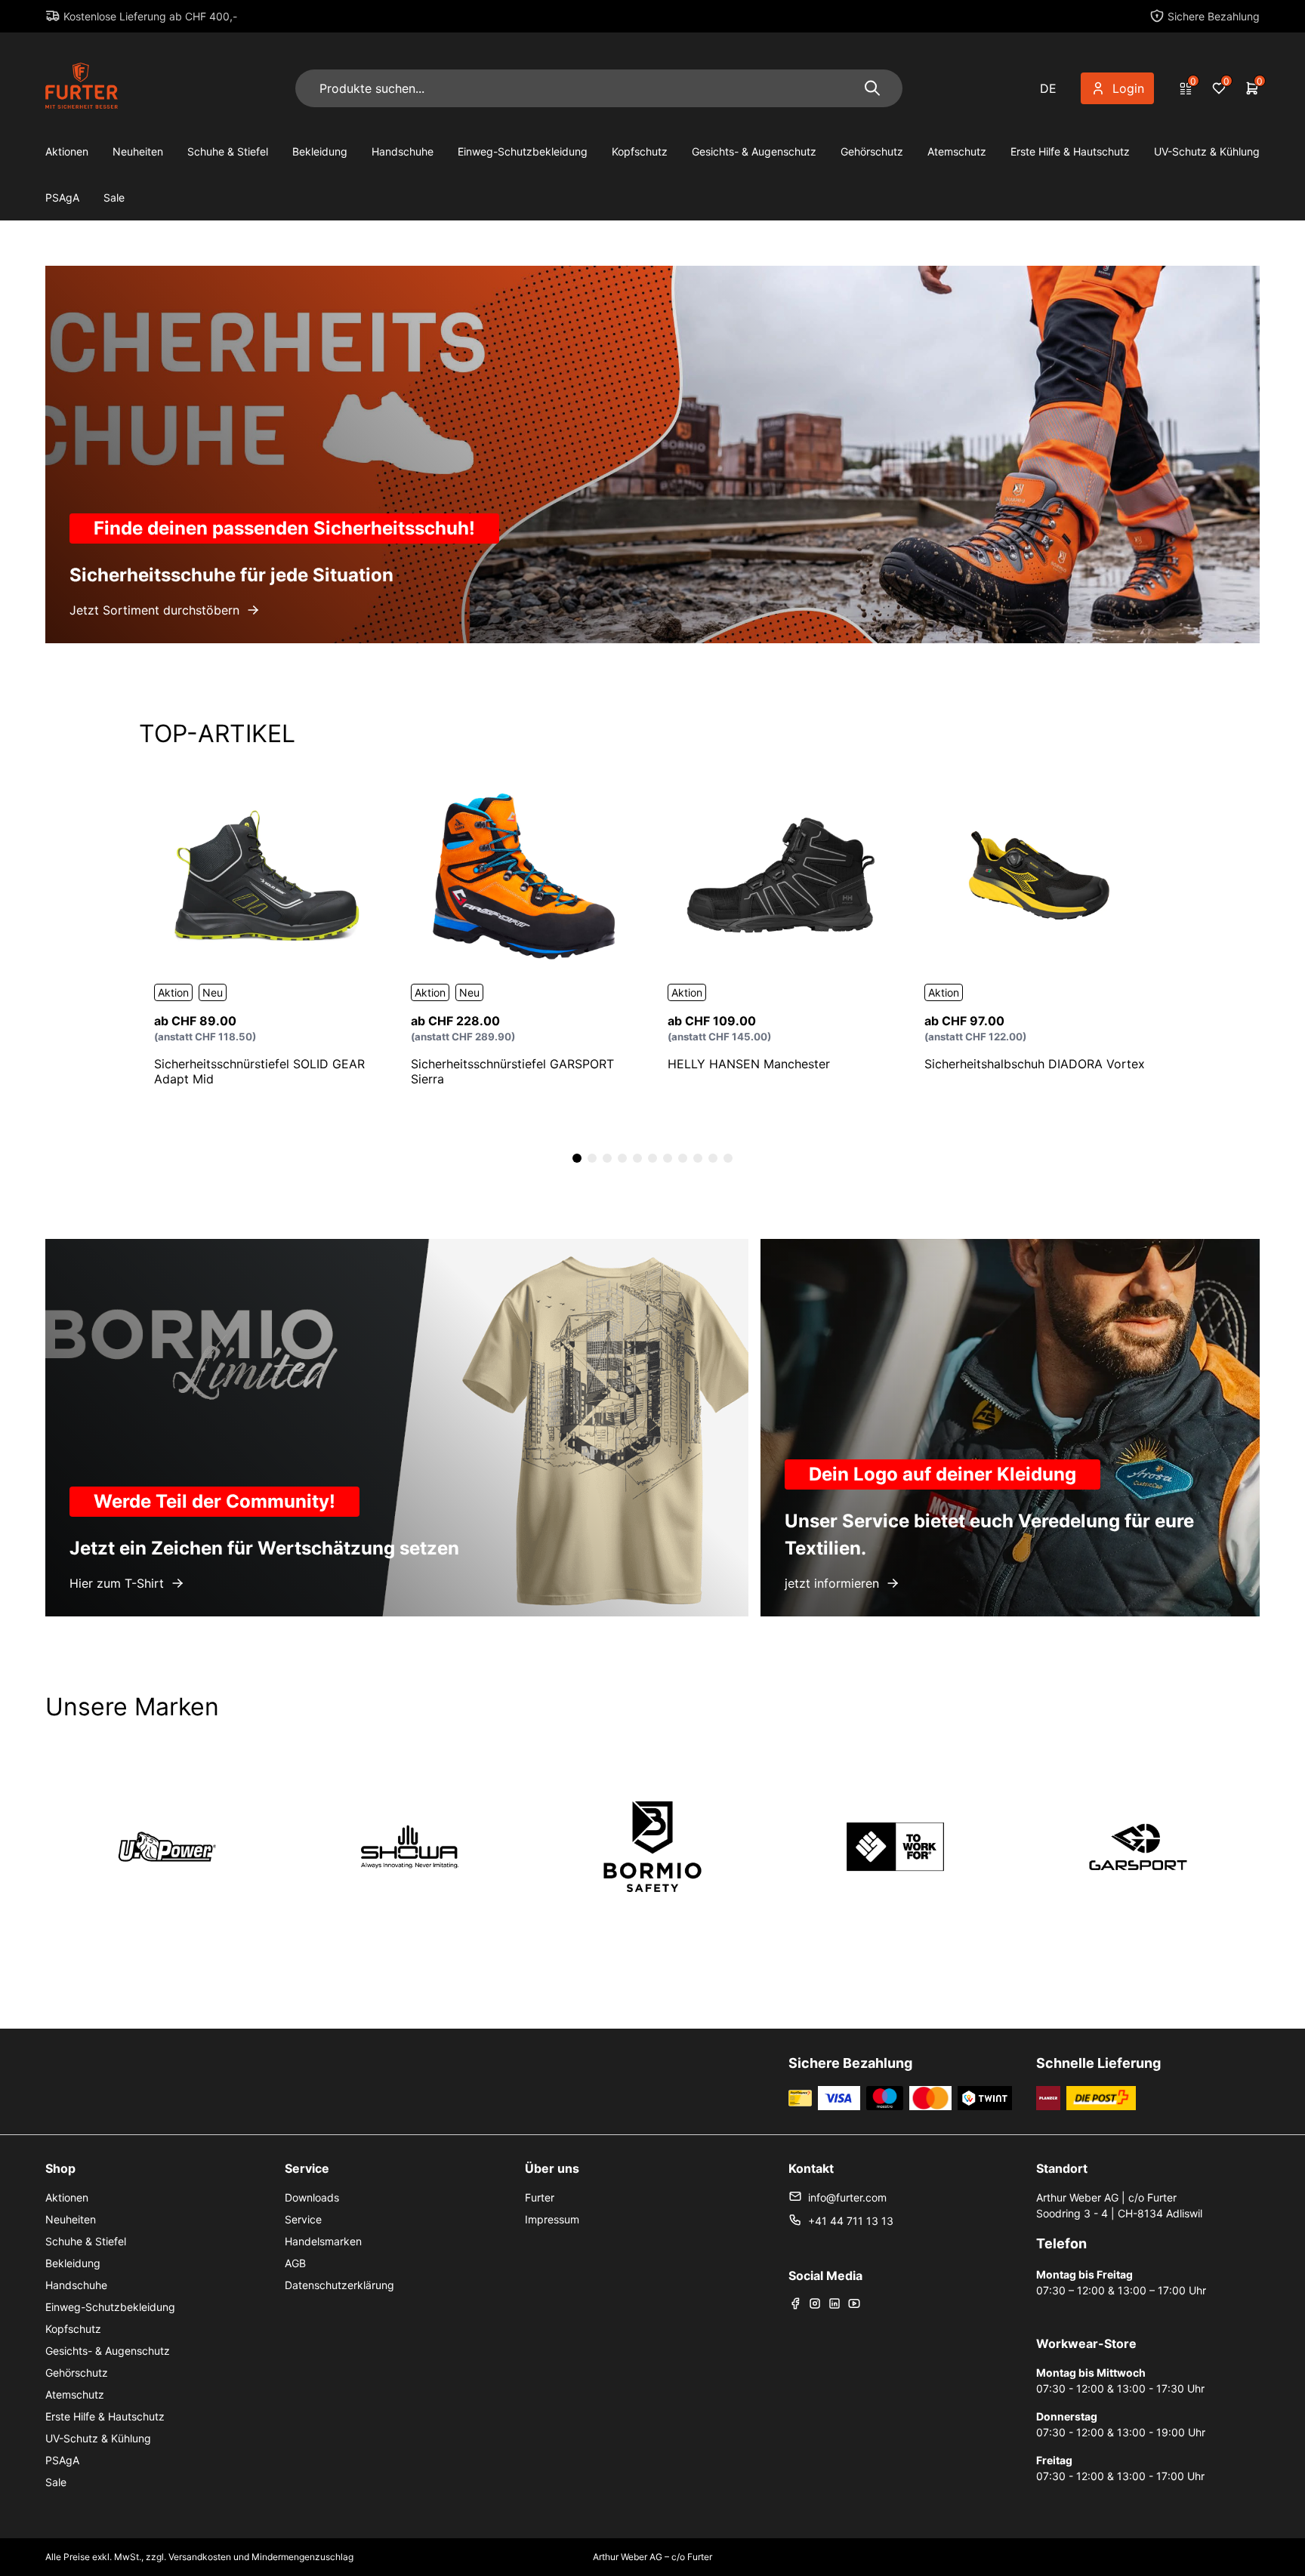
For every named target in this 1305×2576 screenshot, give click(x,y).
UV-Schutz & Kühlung (1207, 151)
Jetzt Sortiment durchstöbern (154, 610)
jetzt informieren (832, 1583)
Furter (540, 2197)
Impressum (552, 2219)
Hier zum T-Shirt (117, 1583)
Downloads (312, 2197)
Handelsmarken (323, 2241)
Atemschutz (957, 151)
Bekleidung (320, 151)
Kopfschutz (640, 151)
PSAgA (62, 197)
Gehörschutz (872, 151)
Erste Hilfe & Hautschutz (1070, 151)
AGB (295, 2263)
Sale (114, 197)
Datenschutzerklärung (339, 2285)
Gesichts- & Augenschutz (754, 151)
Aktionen (67, 151)
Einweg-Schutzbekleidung (523, 151)
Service (303, 2219)
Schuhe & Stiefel (228, 151)
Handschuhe (403, 151)
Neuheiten (138, 151)
